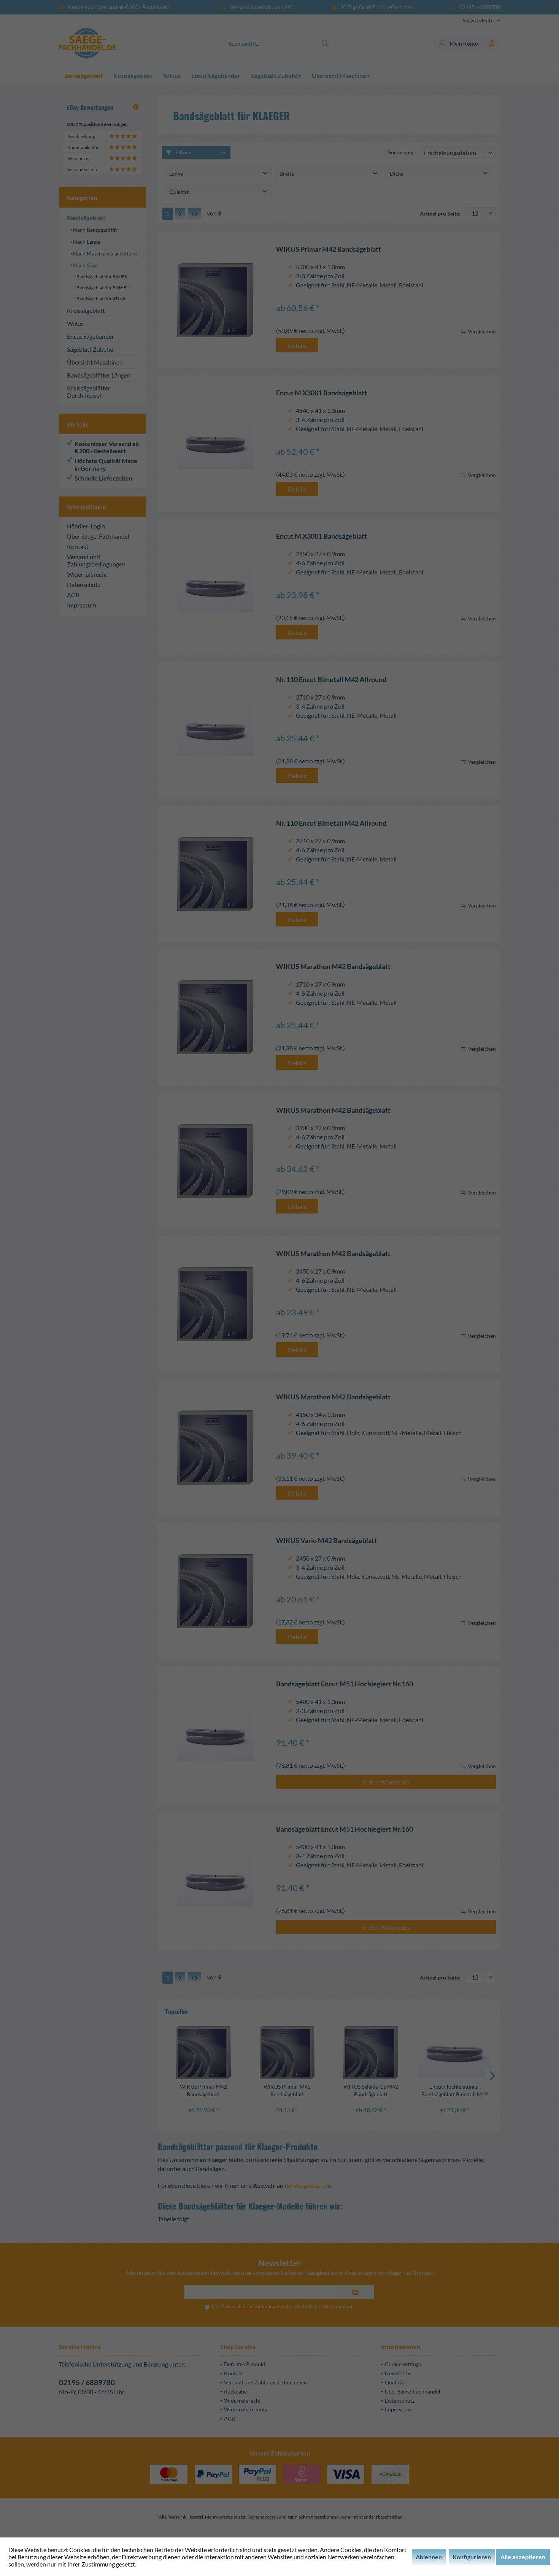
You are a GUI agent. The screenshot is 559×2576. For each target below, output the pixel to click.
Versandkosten (263, 2517)
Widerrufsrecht (87, 574)
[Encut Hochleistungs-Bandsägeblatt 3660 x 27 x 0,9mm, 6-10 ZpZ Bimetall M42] (454, 2053)
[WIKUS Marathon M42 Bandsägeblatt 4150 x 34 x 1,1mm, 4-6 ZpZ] (215, 1447)
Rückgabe (235, 2391)
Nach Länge (86, 242)
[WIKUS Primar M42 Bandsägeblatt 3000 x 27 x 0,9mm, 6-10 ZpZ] (287, 2053)
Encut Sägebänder (91, 336)
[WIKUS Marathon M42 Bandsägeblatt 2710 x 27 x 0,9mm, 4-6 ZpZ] (215, 1017)
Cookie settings (403, 2364)
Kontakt (78, 546)
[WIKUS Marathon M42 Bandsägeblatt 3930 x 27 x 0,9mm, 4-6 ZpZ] (215, 1161)
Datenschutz (84, 585)
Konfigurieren (472, 2557)
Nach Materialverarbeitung (105, 253)
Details (297, 345)
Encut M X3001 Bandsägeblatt (322, 393)
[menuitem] (479, 20)
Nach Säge (85, 265)
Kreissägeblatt (86, 310)
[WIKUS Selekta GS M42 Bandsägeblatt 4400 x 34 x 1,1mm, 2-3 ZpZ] (371, 2053)
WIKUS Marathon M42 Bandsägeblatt (333, 967)
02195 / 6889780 (87, 2382)
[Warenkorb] (492, 43)
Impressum (82, 605)
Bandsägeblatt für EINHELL (103, 288)
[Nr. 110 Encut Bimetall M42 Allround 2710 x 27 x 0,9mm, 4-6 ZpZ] (215, 874)
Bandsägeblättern (308, 2185)
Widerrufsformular (247, 2409)
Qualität (179, 192)
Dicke (397, 174)
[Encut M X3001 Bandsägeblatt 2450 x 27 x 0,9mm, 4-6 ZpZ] (215, 587)
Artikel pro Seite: (440, 213)
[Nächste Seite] (180, 214)
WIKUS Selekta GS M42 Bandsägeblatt (371, 2090)
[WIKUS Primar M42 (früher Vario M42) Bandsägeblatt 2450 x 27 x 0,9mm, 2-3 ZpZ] (215, 1591)
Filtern (183, 152)
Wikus (75, 323)
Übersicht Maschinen (95, 362)
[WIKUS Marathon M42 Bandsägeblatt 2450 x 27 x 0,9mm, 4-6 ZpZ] (215, 1304)
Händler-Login (86, 526)
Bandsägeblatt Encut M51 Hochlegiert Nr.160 (345, 1684)
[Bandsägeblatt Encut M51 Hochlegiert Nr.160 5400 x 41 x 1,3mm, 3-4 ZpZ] (215, 1881)
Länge (176, 174)
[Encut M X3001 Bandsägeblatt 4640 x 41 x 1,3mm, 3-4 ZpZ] (215, 443)
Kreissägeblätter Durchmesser (89, 392)
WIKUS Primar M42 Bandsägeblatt (329, 249)
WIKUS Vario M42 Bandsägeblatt (326, 1541)
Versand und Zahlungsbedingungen (96, 560)
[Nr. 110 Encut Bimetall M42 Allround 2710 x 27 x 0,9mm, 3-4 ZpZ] (215, 730)
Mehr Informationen (164, 2564)
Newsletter (398, 2373)
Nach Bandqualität (94, 230)
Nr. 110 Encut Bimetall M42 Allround (331, 680)
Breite (287, 174)
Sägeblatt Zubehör (91, 349)
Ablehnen (429, 2557)
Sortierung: (401, 152)
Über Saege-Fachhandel (98, 536)
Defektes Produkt (245, 2364)
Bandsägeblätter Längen (99, 375)
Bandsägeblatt (86, 218)
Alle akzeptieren (523, 2557)
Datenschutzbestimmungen (251, 2306)
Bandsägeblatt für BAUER (102, 277)
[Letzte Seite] (195, 214)
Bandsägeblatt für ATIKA (101, 299)
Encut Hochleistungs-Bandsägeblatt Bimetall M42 (455, 2090)
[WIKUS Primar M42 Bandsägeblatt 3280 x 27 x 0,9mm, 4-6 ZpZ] (203, 2053)
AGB (73, 595)
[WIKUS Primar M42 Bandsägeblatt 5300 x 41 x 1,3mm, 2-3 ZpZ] (215, 300)
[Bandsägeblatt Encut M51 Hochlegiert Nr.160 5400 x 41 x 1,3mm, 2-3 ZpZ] (215, 1735)
